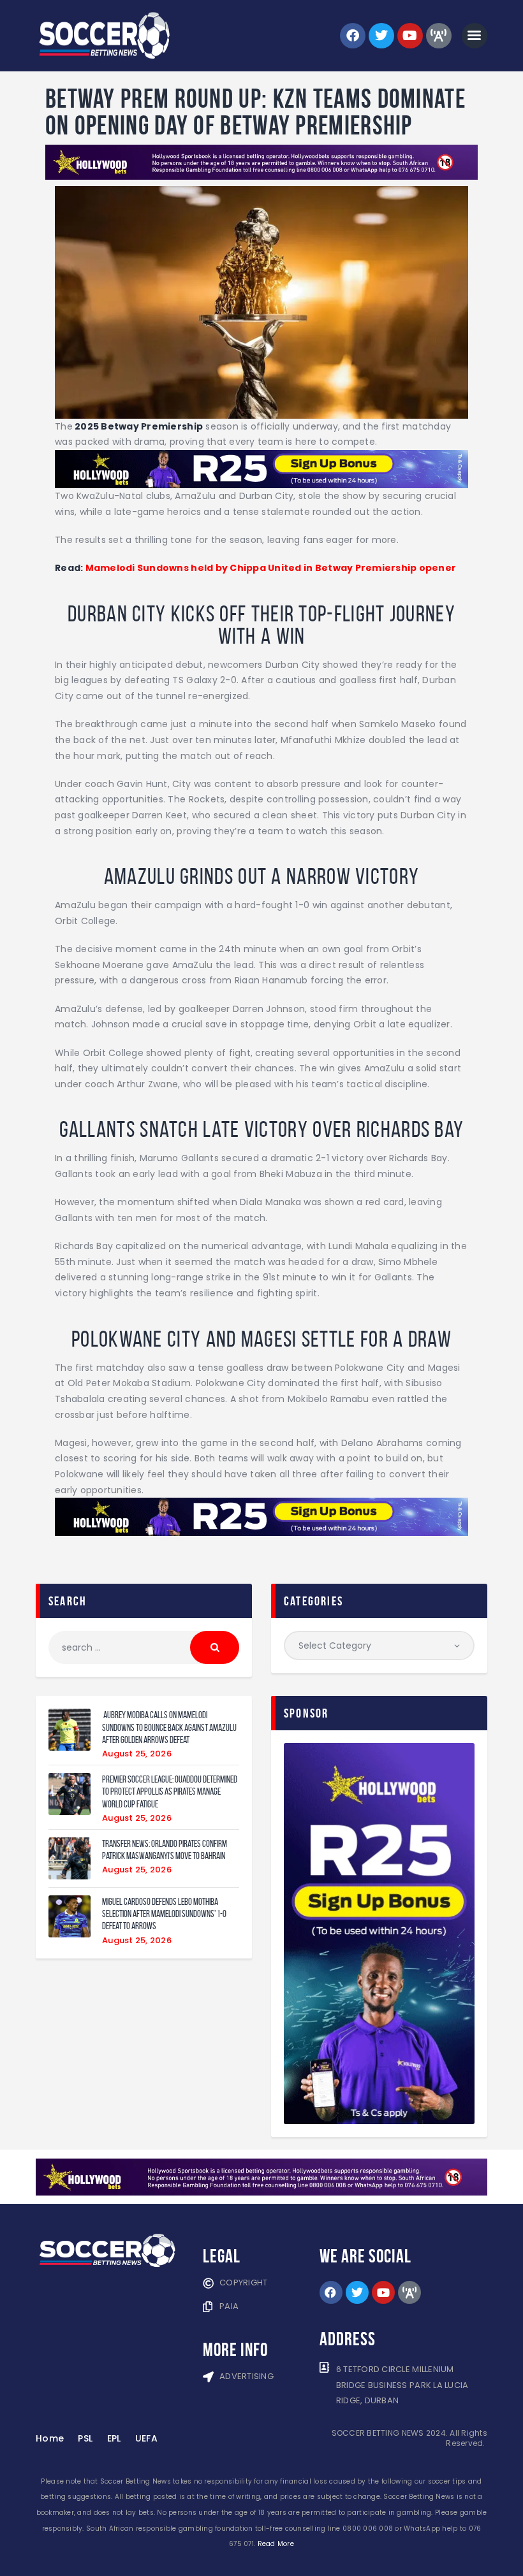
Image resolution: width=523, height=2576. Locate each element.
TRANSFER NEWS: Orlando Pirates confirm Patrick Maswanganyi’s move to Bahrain (165, 1849)
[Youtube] (410, 36)
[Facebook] (353, 36)
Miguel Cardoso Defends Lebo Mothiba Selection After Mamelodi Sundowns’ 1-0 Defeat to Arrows (164, 1914)
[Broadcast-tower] (439, 36)
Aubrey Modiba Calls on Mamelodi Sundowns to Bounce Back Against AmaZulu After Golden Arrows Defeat (169, 1727)
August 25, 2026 (137, 1754)
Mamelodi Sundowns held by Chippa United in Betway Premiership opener (271, 568)
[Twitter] (381, 36)
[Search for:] (144, 1647)
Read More (276, 2544)
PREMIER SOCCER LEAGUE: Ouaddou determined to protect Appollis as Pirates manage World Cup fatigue (170, 1791)
